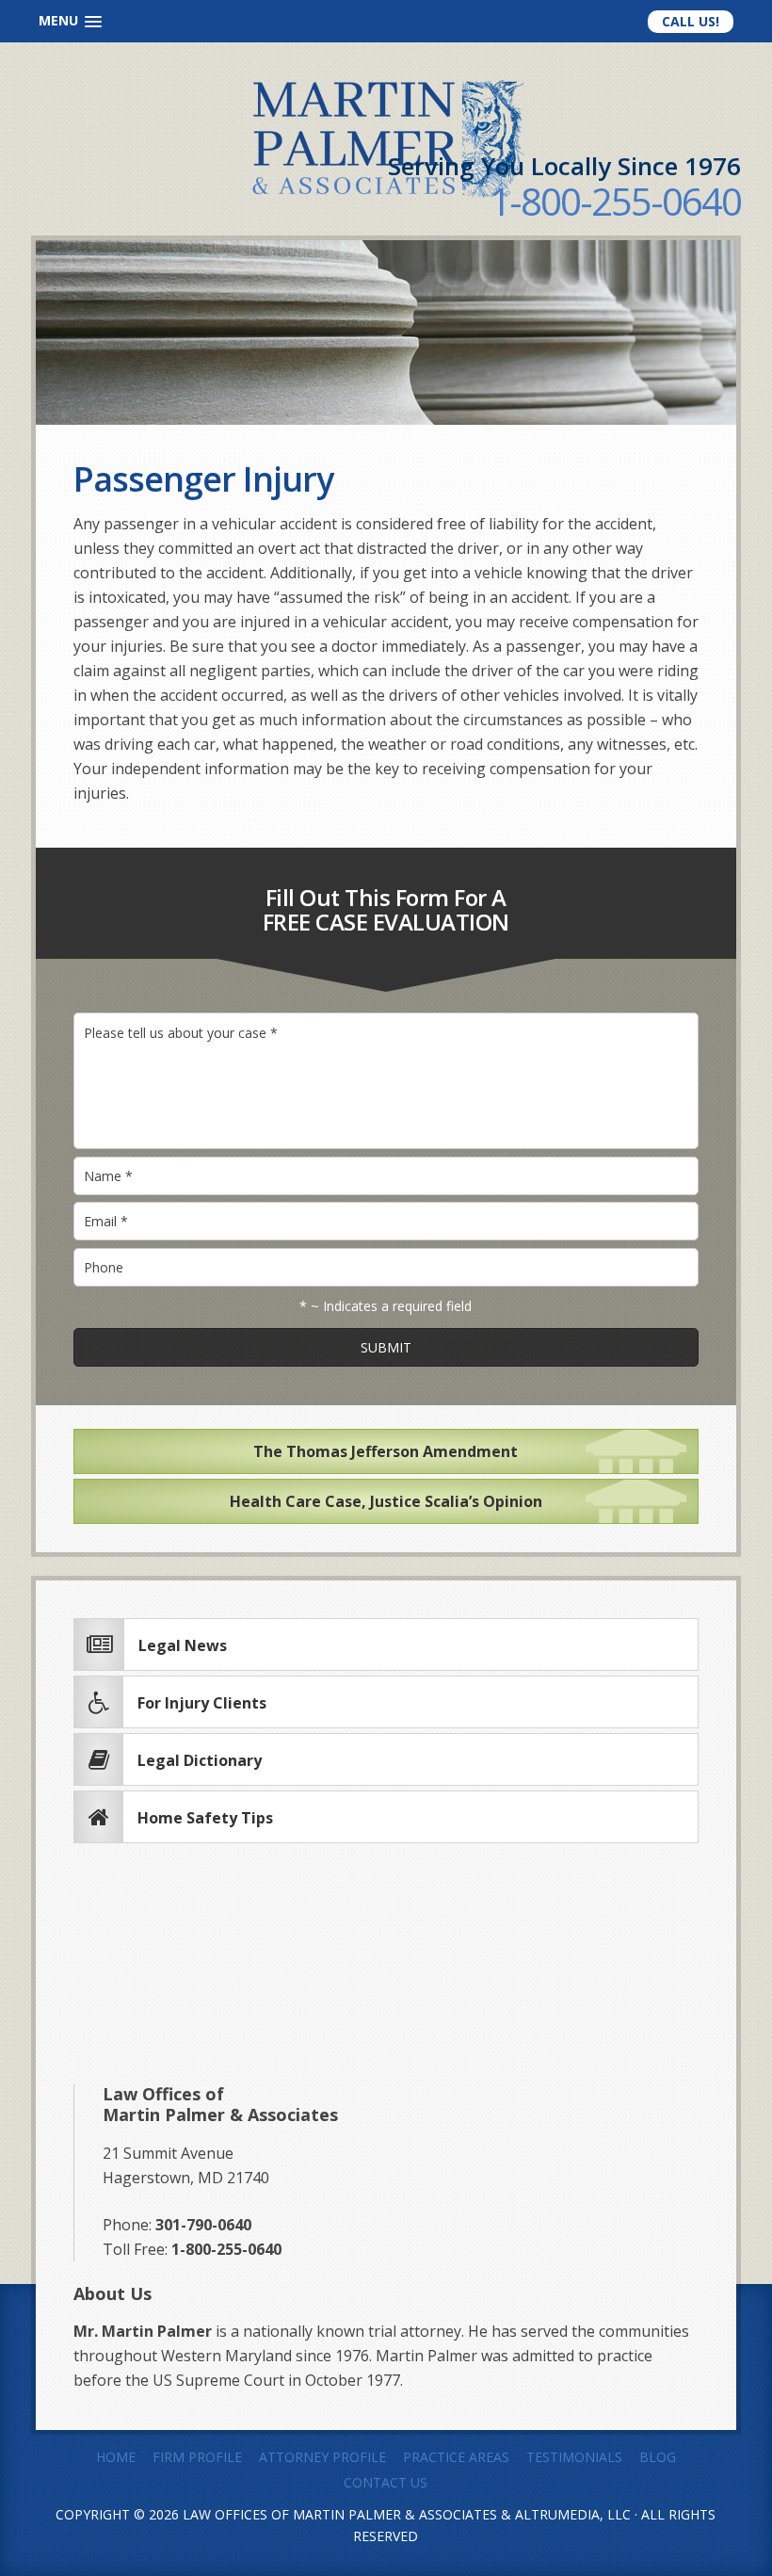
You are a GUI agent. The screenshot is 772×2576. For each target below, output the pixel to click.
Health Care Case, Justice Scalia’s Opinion (386, 1501)
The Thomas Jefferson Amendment (386, 1451)
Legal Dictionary (200, 1760)
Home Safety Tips (205, 1818)
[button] (70, 21)
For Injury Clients (202, 1703)
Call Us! (691, 21)
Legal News (183, 1645)
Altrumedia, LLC (573, 2514)
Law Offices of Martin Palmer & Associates (340, 2514)
